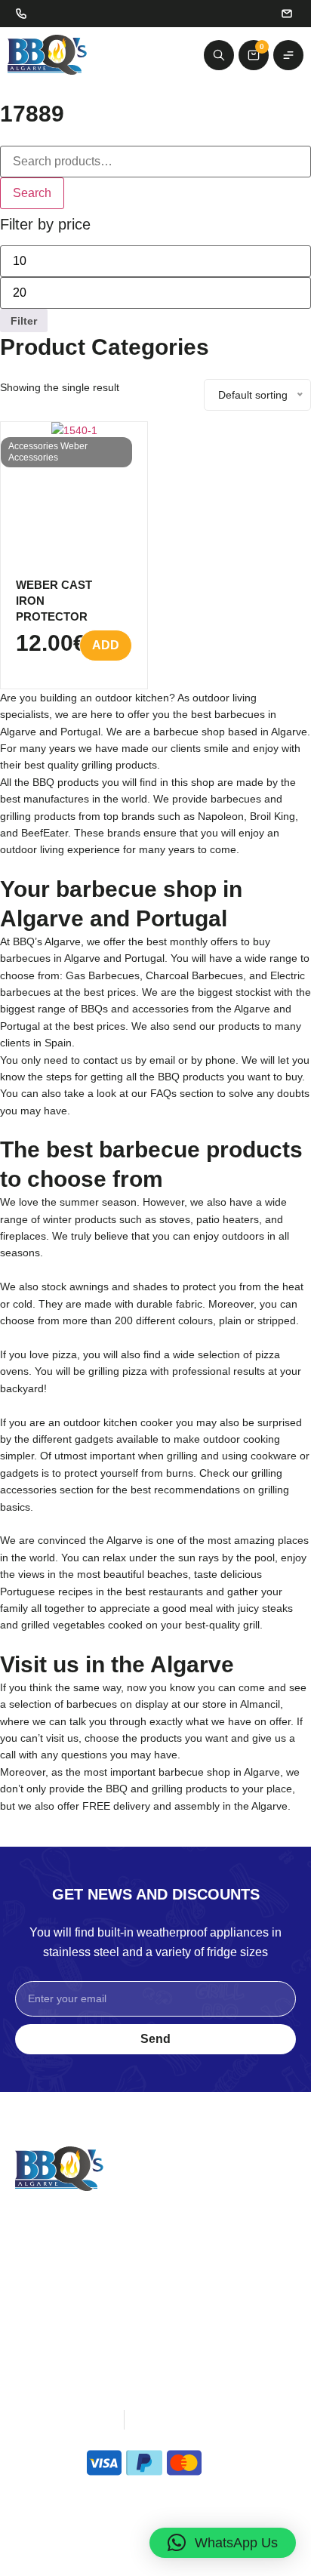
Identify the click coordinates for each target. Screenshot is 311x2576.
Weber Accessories (48, 452)
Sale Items (184, 2280)
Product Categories (105, 347)
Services (38, 2280)
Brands (175, 2261)
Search (32, 193)
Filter (24, 321)
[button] (223, 2543)
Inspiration (43, 2261)
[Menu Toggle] (288, 55)
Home (31, 2242)
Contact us (184, 2300)
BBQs (171, 2242)
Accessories (33, 446)
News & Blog (50, 2300)
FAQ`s (32, 2319)
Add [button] (106, 645)
